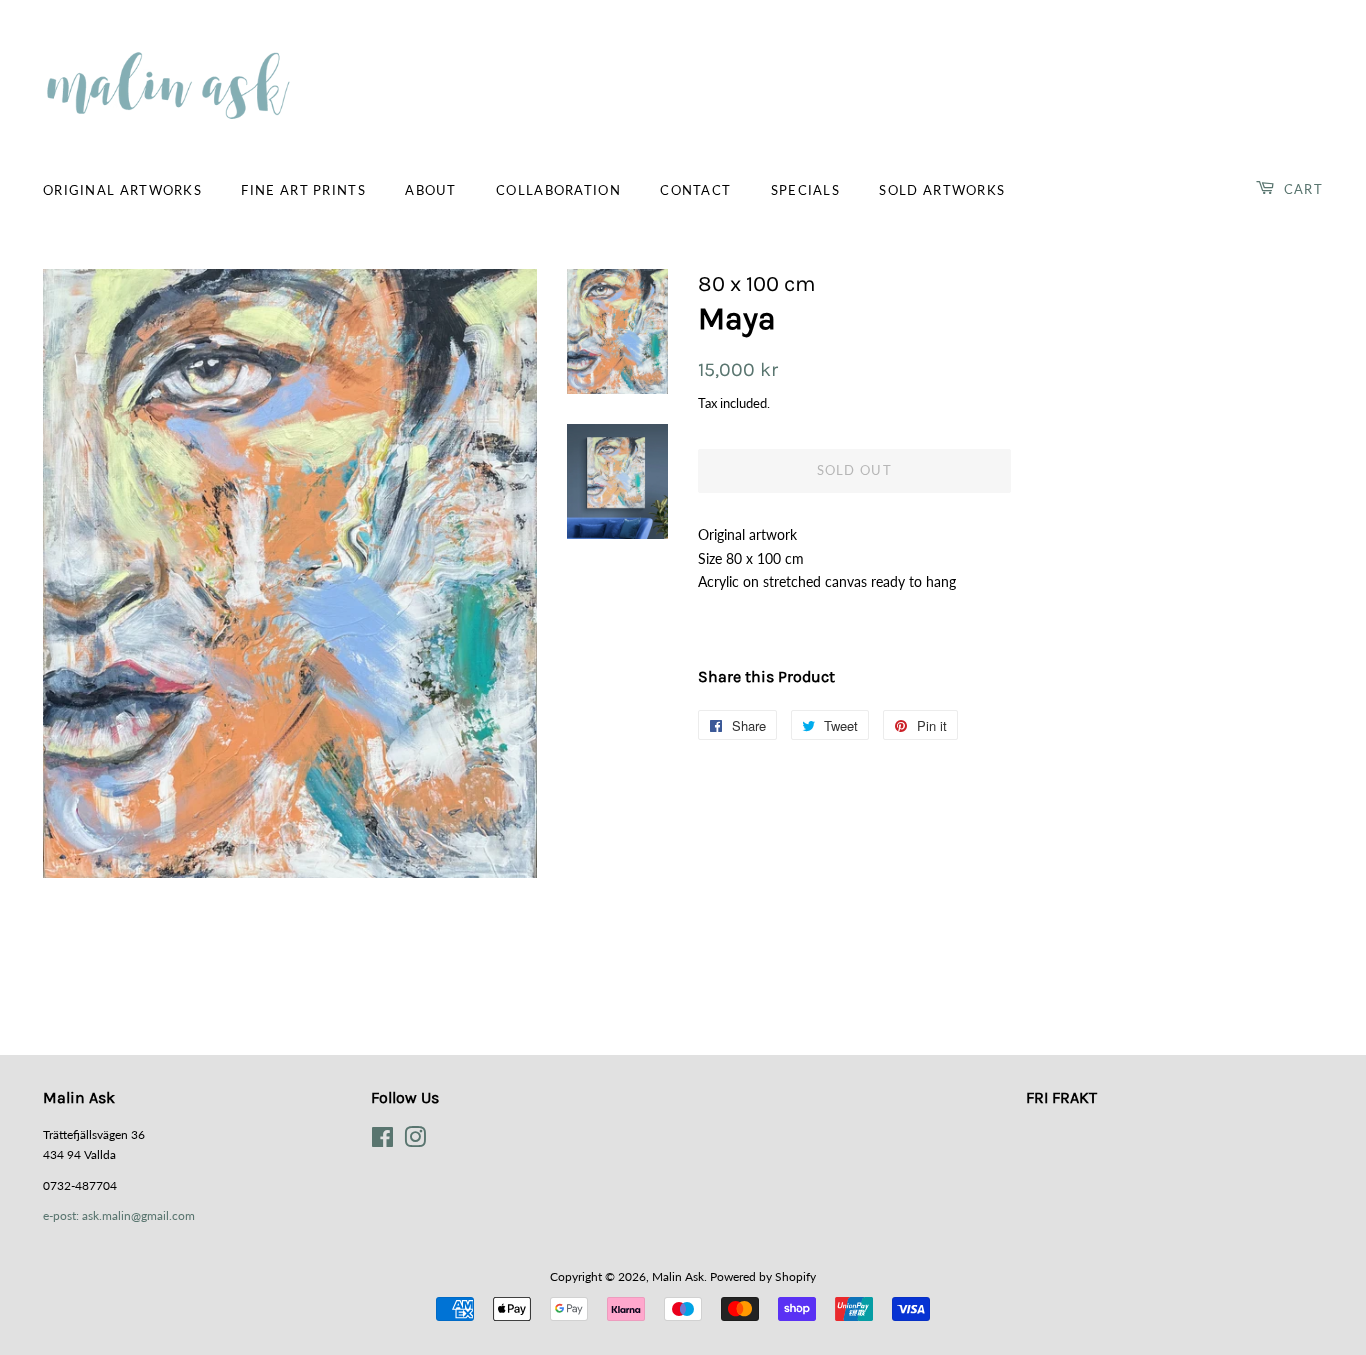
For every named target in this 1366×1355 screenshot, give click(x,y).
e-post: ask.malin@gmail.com (119, 1215)
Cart (1301, 189)
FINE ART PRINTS (303, 190)
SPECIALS (805, 190)
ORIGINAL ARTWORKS (122, 190)
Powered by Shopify (763, 1276)
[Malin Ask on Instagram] (415, 1141)
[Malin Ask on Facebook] (382, 1141)
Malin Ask (678, 1276)
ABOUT (431, 190)
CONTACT (695, 190)
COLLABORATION (558, 190)
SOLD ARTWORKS (942, 190)
